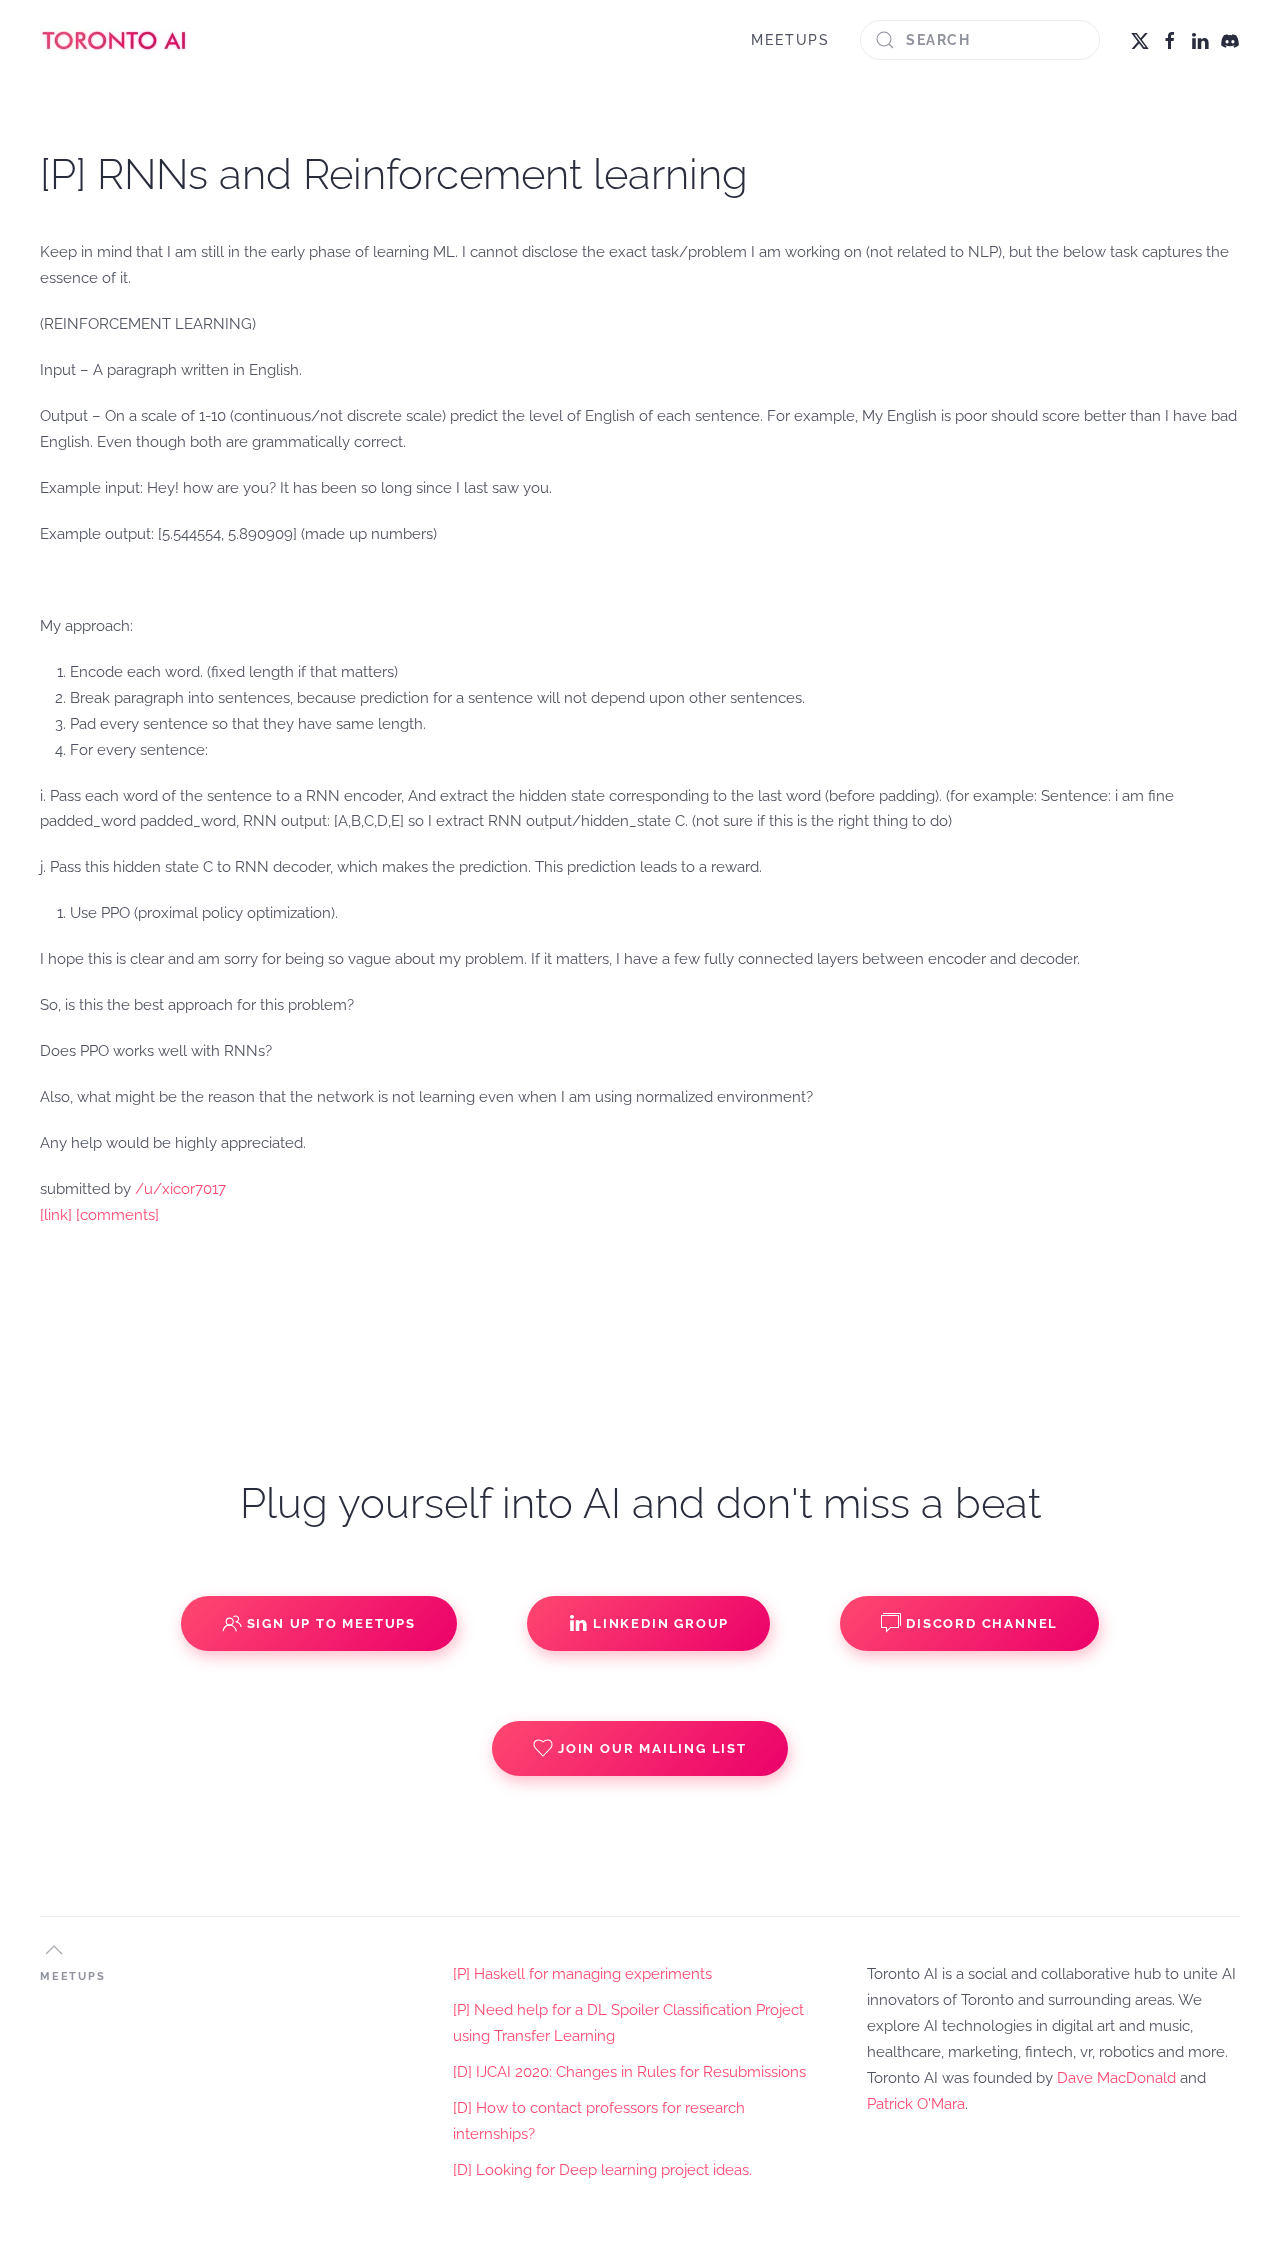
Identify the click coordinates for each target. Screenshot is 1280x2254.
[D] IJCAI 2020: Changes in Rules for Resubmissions (629, 2072)
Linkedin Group (661, 1623)
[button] (54, 1950)
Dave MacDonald (1116, 2078)
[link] (56, 1215)
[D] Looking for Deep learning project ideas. (602, 2170)
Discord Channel (982, 1623)
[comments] (117, 1215)
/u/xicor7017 (180, 1189)
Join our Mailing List (652, 1748)
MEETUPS (790, 40)
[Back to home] (115, 40)
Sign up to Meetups (331, 1623)
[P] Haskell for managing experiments (582, 1974)
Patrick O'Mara (916, 2104)
